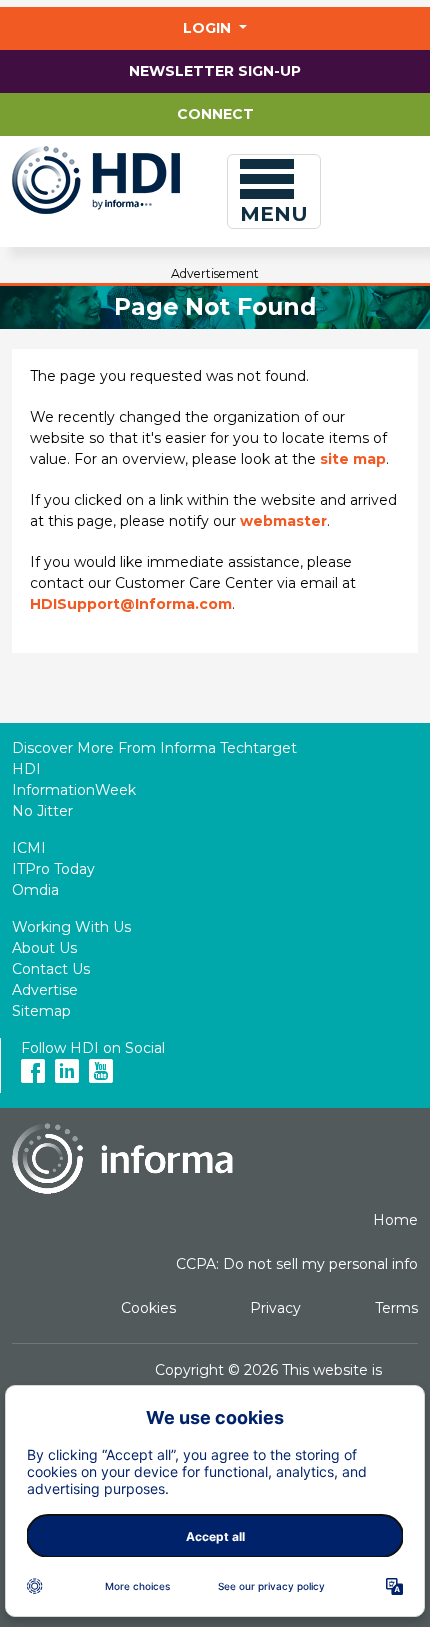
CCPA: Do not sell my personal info (297, 1264)
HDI (26, 769)
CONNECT (215, 114)
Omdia (35, 890)
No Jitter (42, 811)
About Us (44, 948)
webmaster (283, 521)
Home (395, 1220)
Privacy (275, 1308)
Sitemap (41, 1011)
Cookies (148, 1308)
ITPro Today (53, 869)
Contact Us (51, 969)
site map (353, 459)
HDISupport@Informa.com (131, 604)
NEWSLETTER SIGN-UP (215, 71)
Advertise (45, 990)
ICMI (29, 848)
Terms (396, 1308)
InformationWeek (74, 790)
